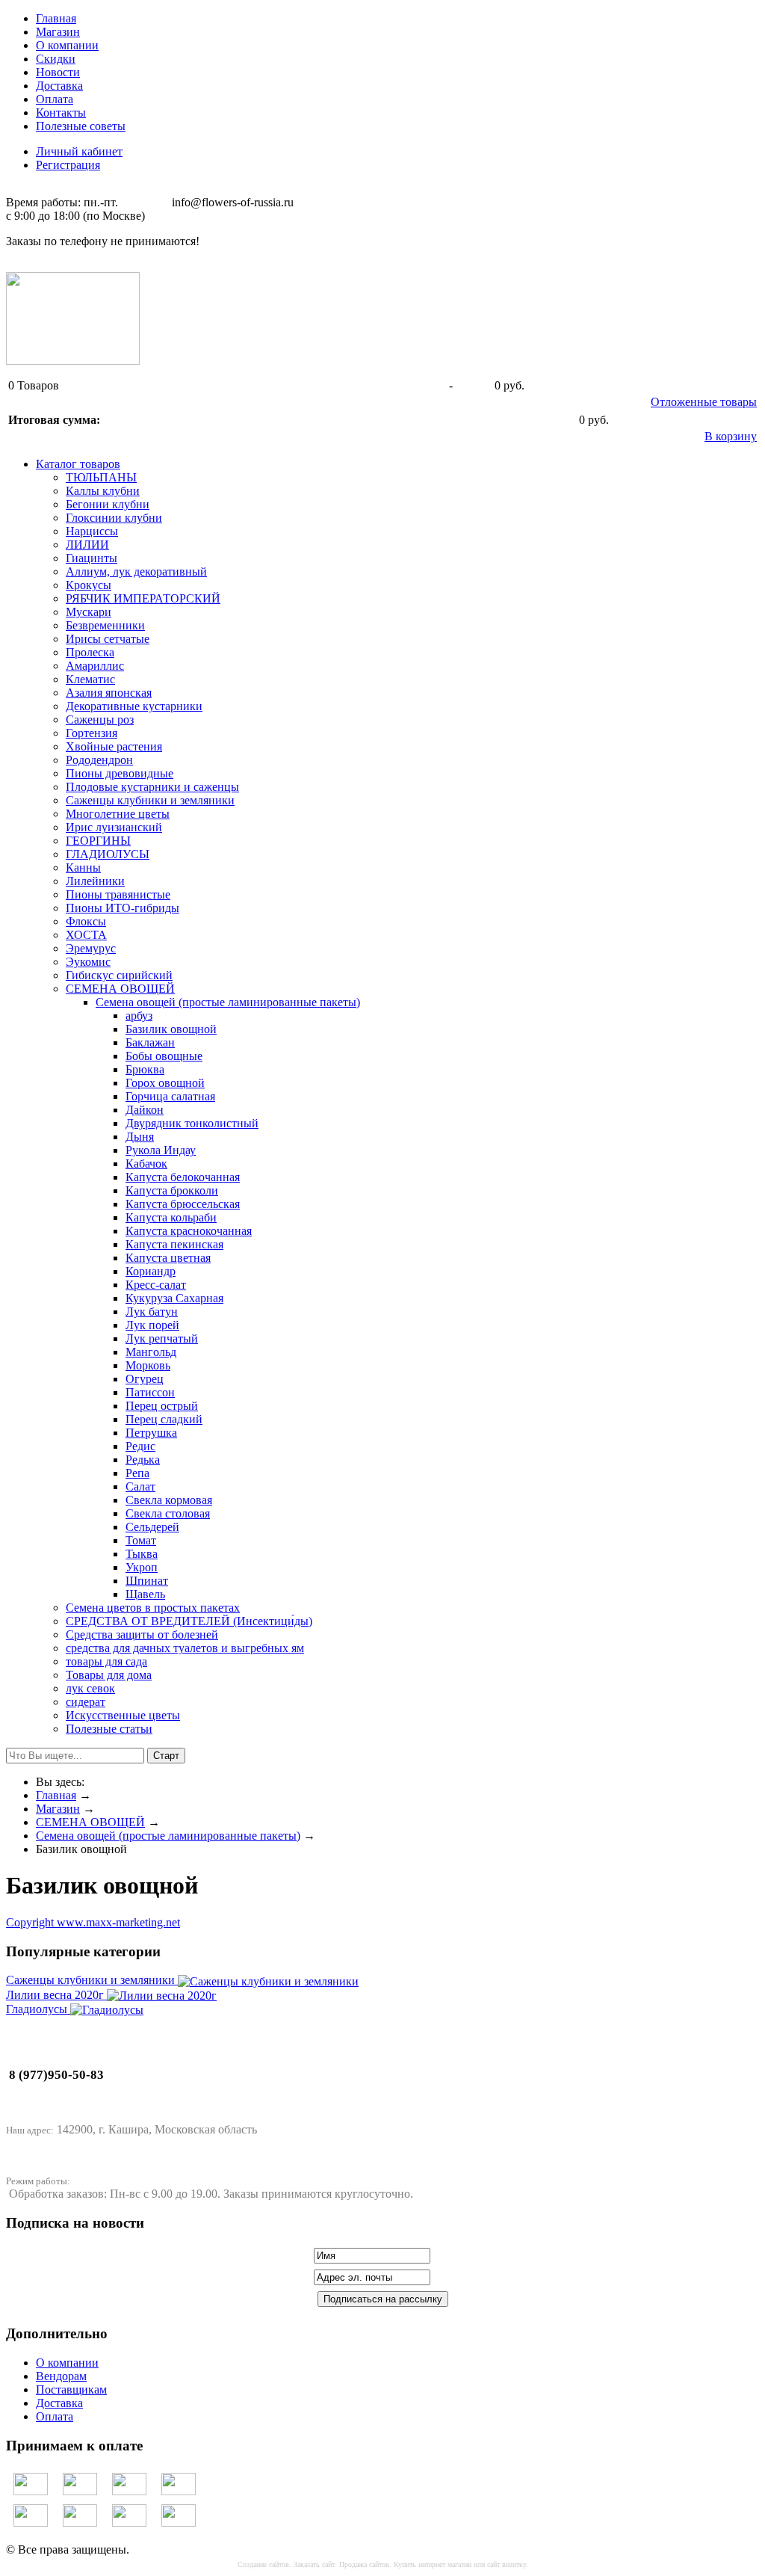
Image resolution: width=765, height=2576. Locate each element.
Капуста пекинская (174, 1244)
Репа (137, 1473)
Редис (140, 1446)
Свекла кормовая (169, 1500)
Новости (58, 72)
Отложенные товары (704, 402)
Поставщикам (71, 2389)
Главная (56, 18)
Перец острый (162, 1406)
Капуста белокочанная (183, 1177)
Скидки (56, 59)
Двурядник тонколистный (192, 1123)
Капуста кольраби (171, 1217)
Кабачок (146, 1164)
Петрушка (151, 1433)
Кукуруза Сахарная (174, 1298)
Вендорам (61, 2376)
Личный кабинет (79, 151)
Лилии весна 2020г (56, 1995)
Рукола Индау (161, 1150)
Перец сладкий (164, 1419)
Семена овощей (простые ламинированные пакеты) (228, 1002)
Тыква (142, 1554)
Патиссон (150, 1392)
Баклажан (150, 1042)
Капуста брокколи (172, 1190)
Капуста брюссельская (183, 1204)
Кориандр (151, 1271)
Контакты (61, 113)
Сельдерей (152, 1527)
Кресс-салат (156, 1285)
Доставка (59, 86)
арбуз (139, 1016)
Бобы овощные (164, 1056)
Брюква (145, 1069)
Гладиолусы (38, 2009)
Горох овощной (165, 1083)
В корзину (731, 436)
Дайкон (145, 1110)
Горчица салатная (170, 1096)
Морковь (148, 1365)
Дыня (140, 1137)
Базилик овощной (171, 1029)
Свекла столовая (168, 1513)
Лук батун (152, 1312)
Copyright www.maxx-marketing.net (93, 1922)
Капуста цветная (168, 1258)
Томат (141, 1540)
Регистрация (68, 165)
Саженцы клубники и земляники (92, 1980)
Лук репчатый (162, 1338)
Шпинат (147, 1581)
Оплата (55, 99)
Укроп (142, 1567)
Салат (140, 1486)
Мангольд (151, 1352)
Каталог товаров (78, 464)
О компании (67, 45)
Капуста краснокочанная (189, 1231)
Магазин (58, 32)
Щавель (145, 1594)
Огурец (145, 1379)
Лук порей (152, 1325)
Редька (143, 1460)
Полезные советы (81, 126)
